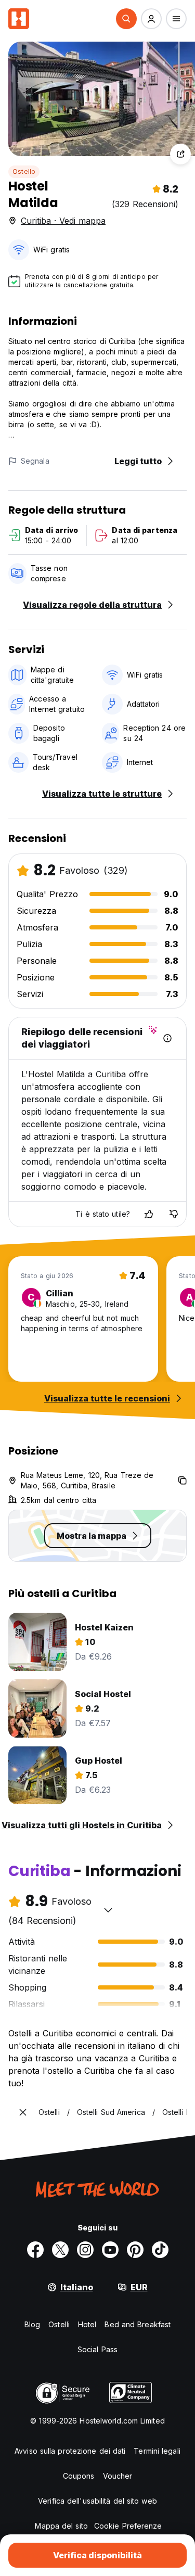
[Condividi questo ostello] (180, 154)
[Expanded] (23, 2112)
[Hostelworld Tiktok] (160, 2250)
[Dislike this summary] (174, 1214)
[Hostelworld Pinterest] (135, 2250)
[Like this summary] (149, 1214)
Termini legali (157, 2451)
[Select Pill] (126, 19)
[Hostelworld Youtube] (110, 2250)
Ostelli (59, 2324)
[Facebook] (35, 2250)
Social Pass (97, 2349)
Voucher (118, 2476)
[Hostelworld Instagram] (85, 2250)
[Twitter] (60, 2250)
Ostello (24, 171)
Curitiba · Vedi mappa (63, 221)
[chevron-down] (108, 1910)
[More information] (167, 1038)
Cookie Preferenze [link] (128, 2526)
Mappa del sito (61, 2526)
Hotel (87, 2324)
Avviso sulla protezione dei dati (70, 2451)
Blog (32, 2324)
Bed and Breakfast (138, 2324)
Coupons (79, 2476)
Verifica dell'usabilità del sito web (97, 2501)
